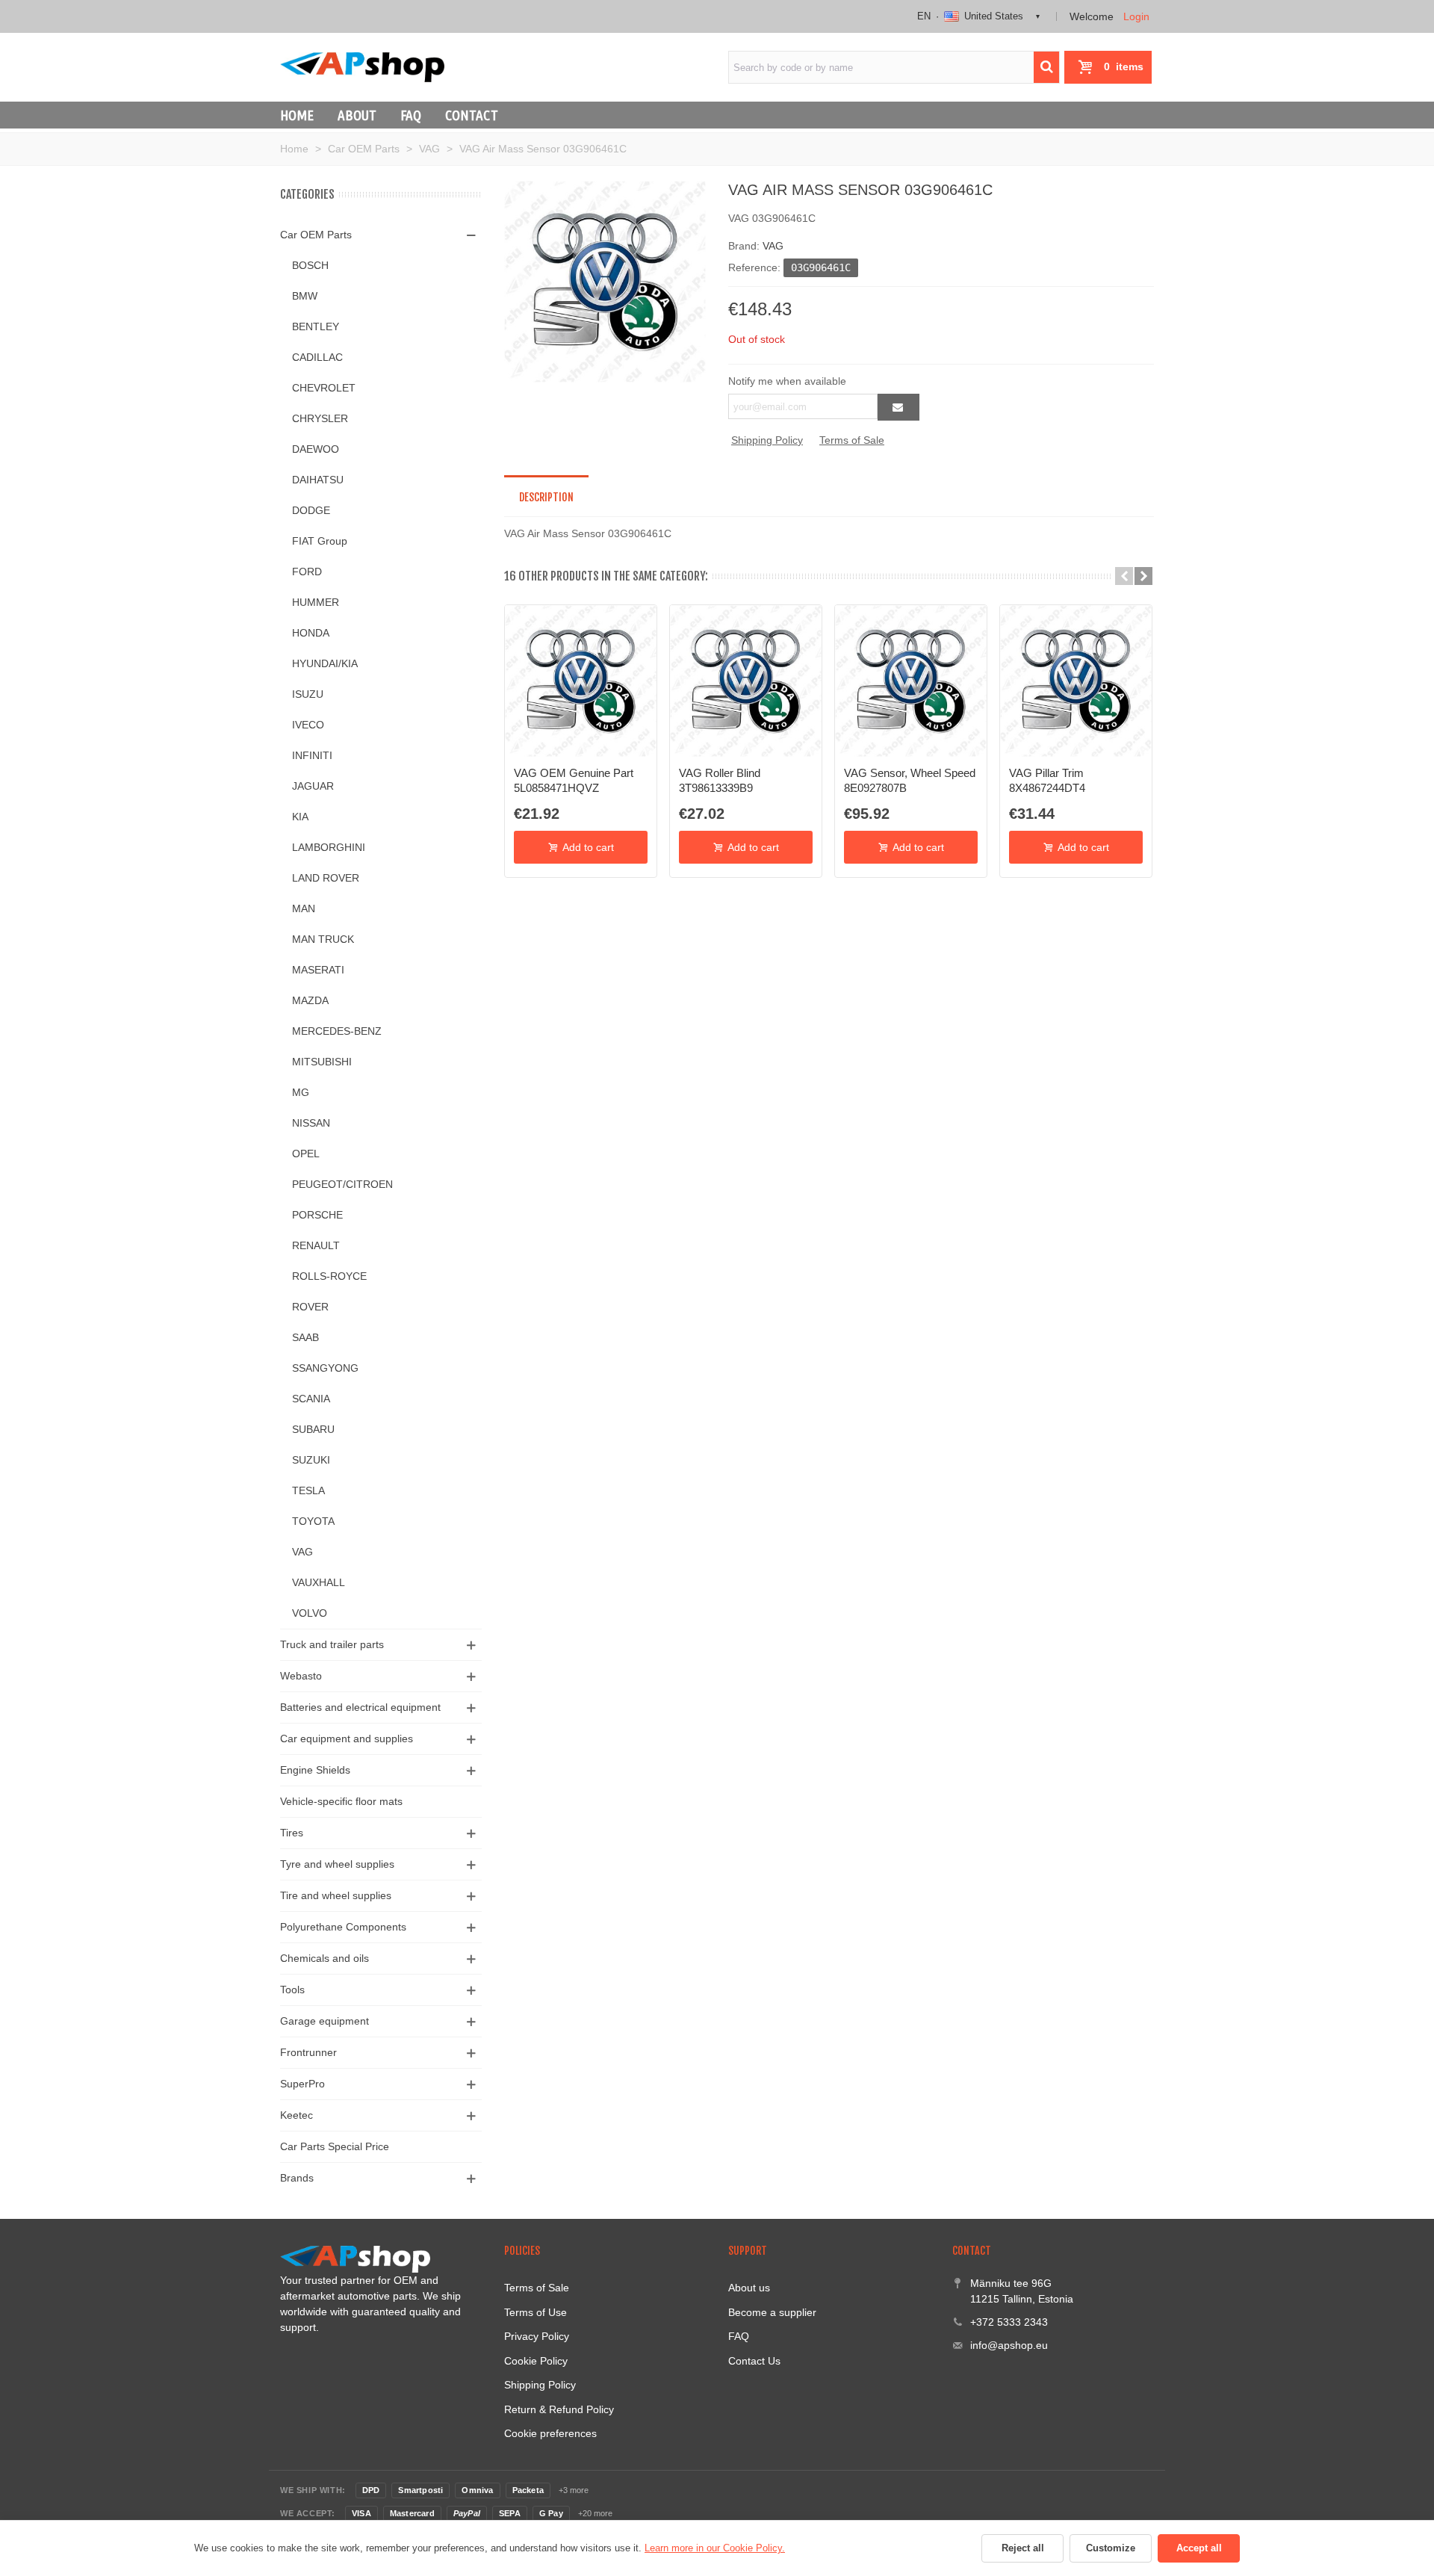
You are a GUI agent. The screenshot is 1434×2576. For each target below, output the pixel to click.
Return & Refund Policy (559, 2409)
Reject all (1023, 2548)
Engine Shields (315, 1770)
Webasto (301, 1676)
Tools (292, 1990)
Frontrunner (308, 2052)
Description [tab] (546, 497)
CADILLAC (317, 357)
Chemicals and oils (325, 1958)
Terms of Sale (852, 440)
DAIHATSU (318, 480)
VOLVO (310, 1613)
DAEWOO (316, 449)
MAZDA (310, 1000)
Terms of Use (536, 2312)
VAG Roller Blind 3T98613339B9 (720, 780)
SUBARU (313, 1429)
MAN (304, 908)
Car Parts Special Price (335, 2146)
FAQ (411, 115)
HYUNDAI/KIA (325, 663)
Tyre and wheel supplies (337, 1864)
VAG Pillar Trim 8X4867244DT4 (1047, 780)
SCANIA (311, 1399)
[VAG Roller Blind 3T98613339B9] (746, 681)
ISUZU (308, 694)
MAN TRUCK (323, 939)
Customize (1111, 2548)
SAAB (305, 1337)
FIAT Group (320, 541)
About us (749, 2288)
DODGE (311, 510)
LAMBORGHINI (329, 847)
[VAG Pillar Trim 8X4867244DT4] (1076, 681)
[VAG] (605, 281)
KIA (300, 817)
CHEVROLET (324, 388)
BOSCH (310, 265)
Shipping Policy (767, 440)
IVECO (308, 725)
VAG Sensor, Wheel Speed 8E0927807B (910, 780)
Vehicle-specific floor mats (341, 1801)
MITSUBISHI (322, 1062)
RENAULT (316, 1245)
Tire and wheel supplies (336, 1895)
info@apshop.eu (1009, 2345)
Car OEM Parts (316, 235)
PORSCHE (317, 1215)
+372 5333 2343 (1009, 2322)
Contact (472, 115)
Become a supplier (772, 2312)
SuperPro (302, 2084)
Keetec (297, 2115)
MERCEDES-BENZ (337, 1031)
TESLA (308, 1490)
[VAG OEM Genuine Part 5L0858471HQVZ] (581, 681)
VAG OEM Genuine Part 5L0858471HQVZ (574, 780)
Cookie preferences (550, 2433)
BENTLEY (316, 326)
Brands (297, 2178)
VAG (302, 1552)
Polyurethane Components (343, 1927)
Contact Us (754, 2361)
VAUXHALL (319, 1582)
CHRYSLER (320, 418)
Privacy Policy (537, 2336)
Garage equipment (325, 2021)
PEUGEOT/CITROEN (342, 1184)
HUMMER (316, 602)
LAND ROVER (326, 878)
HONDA (311, 633)
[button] (1124, 576)
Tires (292, 1833)
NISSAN (311, 1123)
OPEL (306, 1154)
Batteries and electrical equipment (360, 1707)
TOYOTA (313, 1521)
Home (297, 115)
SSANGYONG (325, 1368)
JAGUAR (313, 786)
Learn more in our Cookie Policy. (715, 2548)
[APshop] (362, 67)
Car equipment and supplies (347, 1739)
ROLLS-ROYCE (329, 1276)
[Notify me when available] (898, 407)
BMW (305, 296)
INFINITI (312, 755)
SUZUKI (311, 1460)
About (357, 115)
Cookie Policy (536, 2361)
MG (301, 1092)
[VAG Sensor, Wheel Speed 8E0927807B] (911, 681)
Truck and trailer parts (332, 1644)
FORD (307, 572)
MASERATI (318, 970)
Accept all (1199, 2548)
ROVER (310, 1307)
